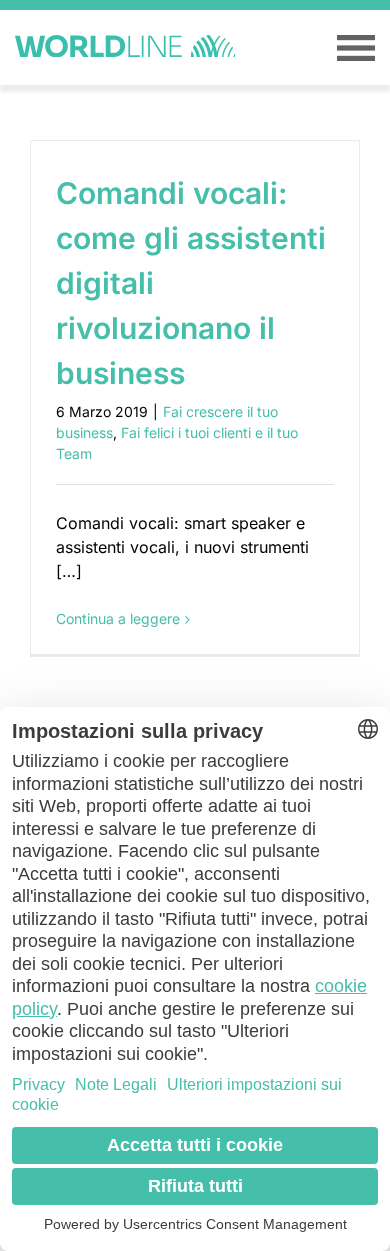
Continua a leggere (118, 618)
